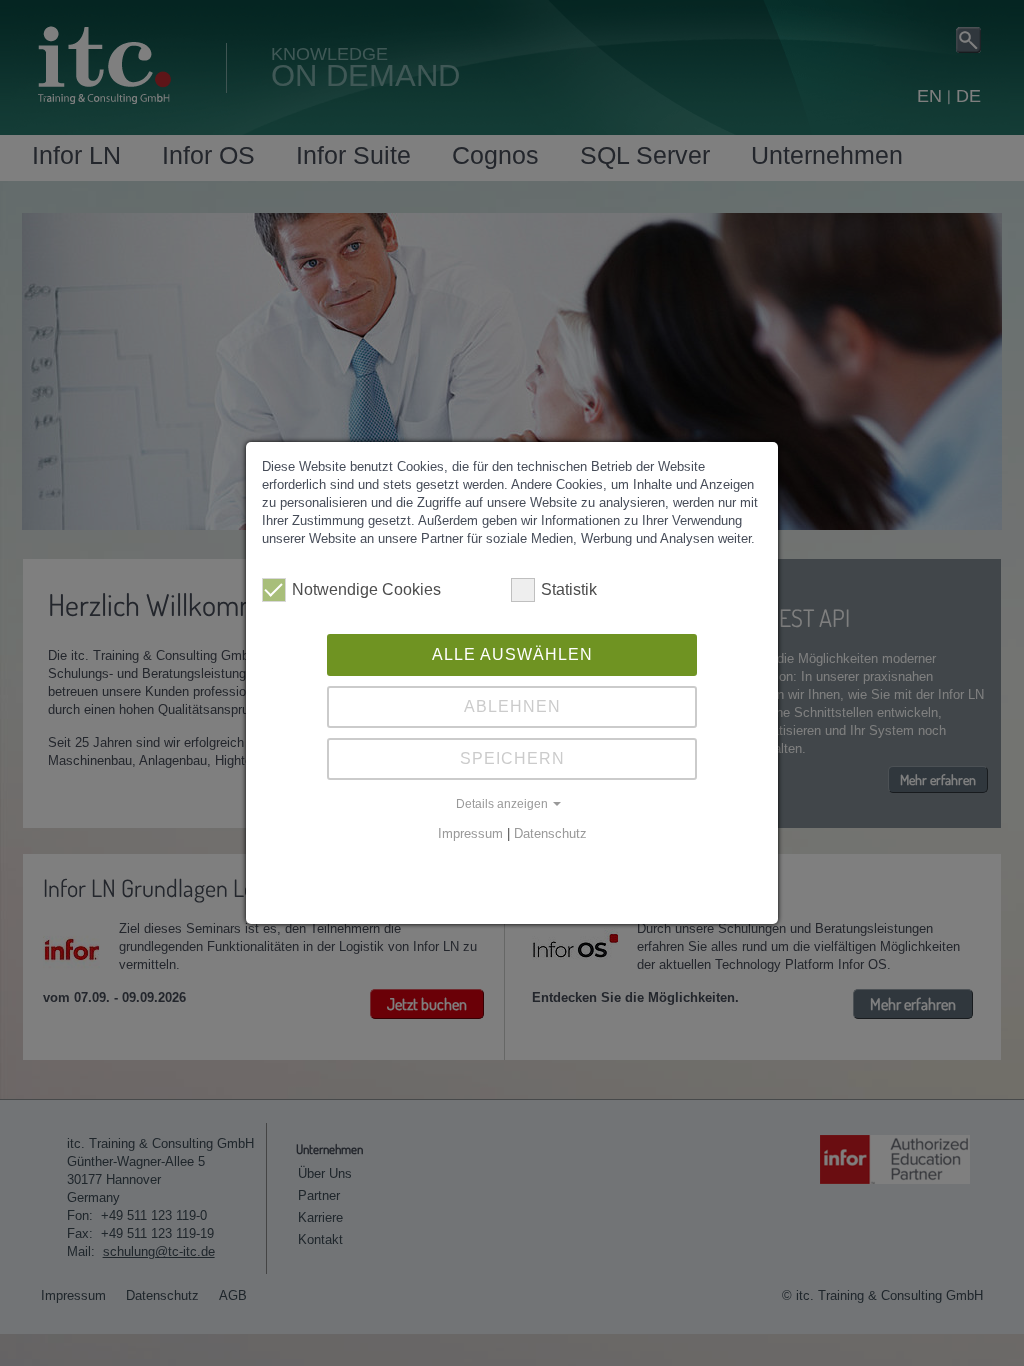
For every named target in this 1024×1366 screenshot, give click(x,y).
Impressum (470, 833)
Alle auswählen (512, 654)
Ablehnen (512, 706)
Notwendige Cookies (366, 589)
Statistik (569, 589)
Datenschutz (550, 833)
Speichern (512, 758)
